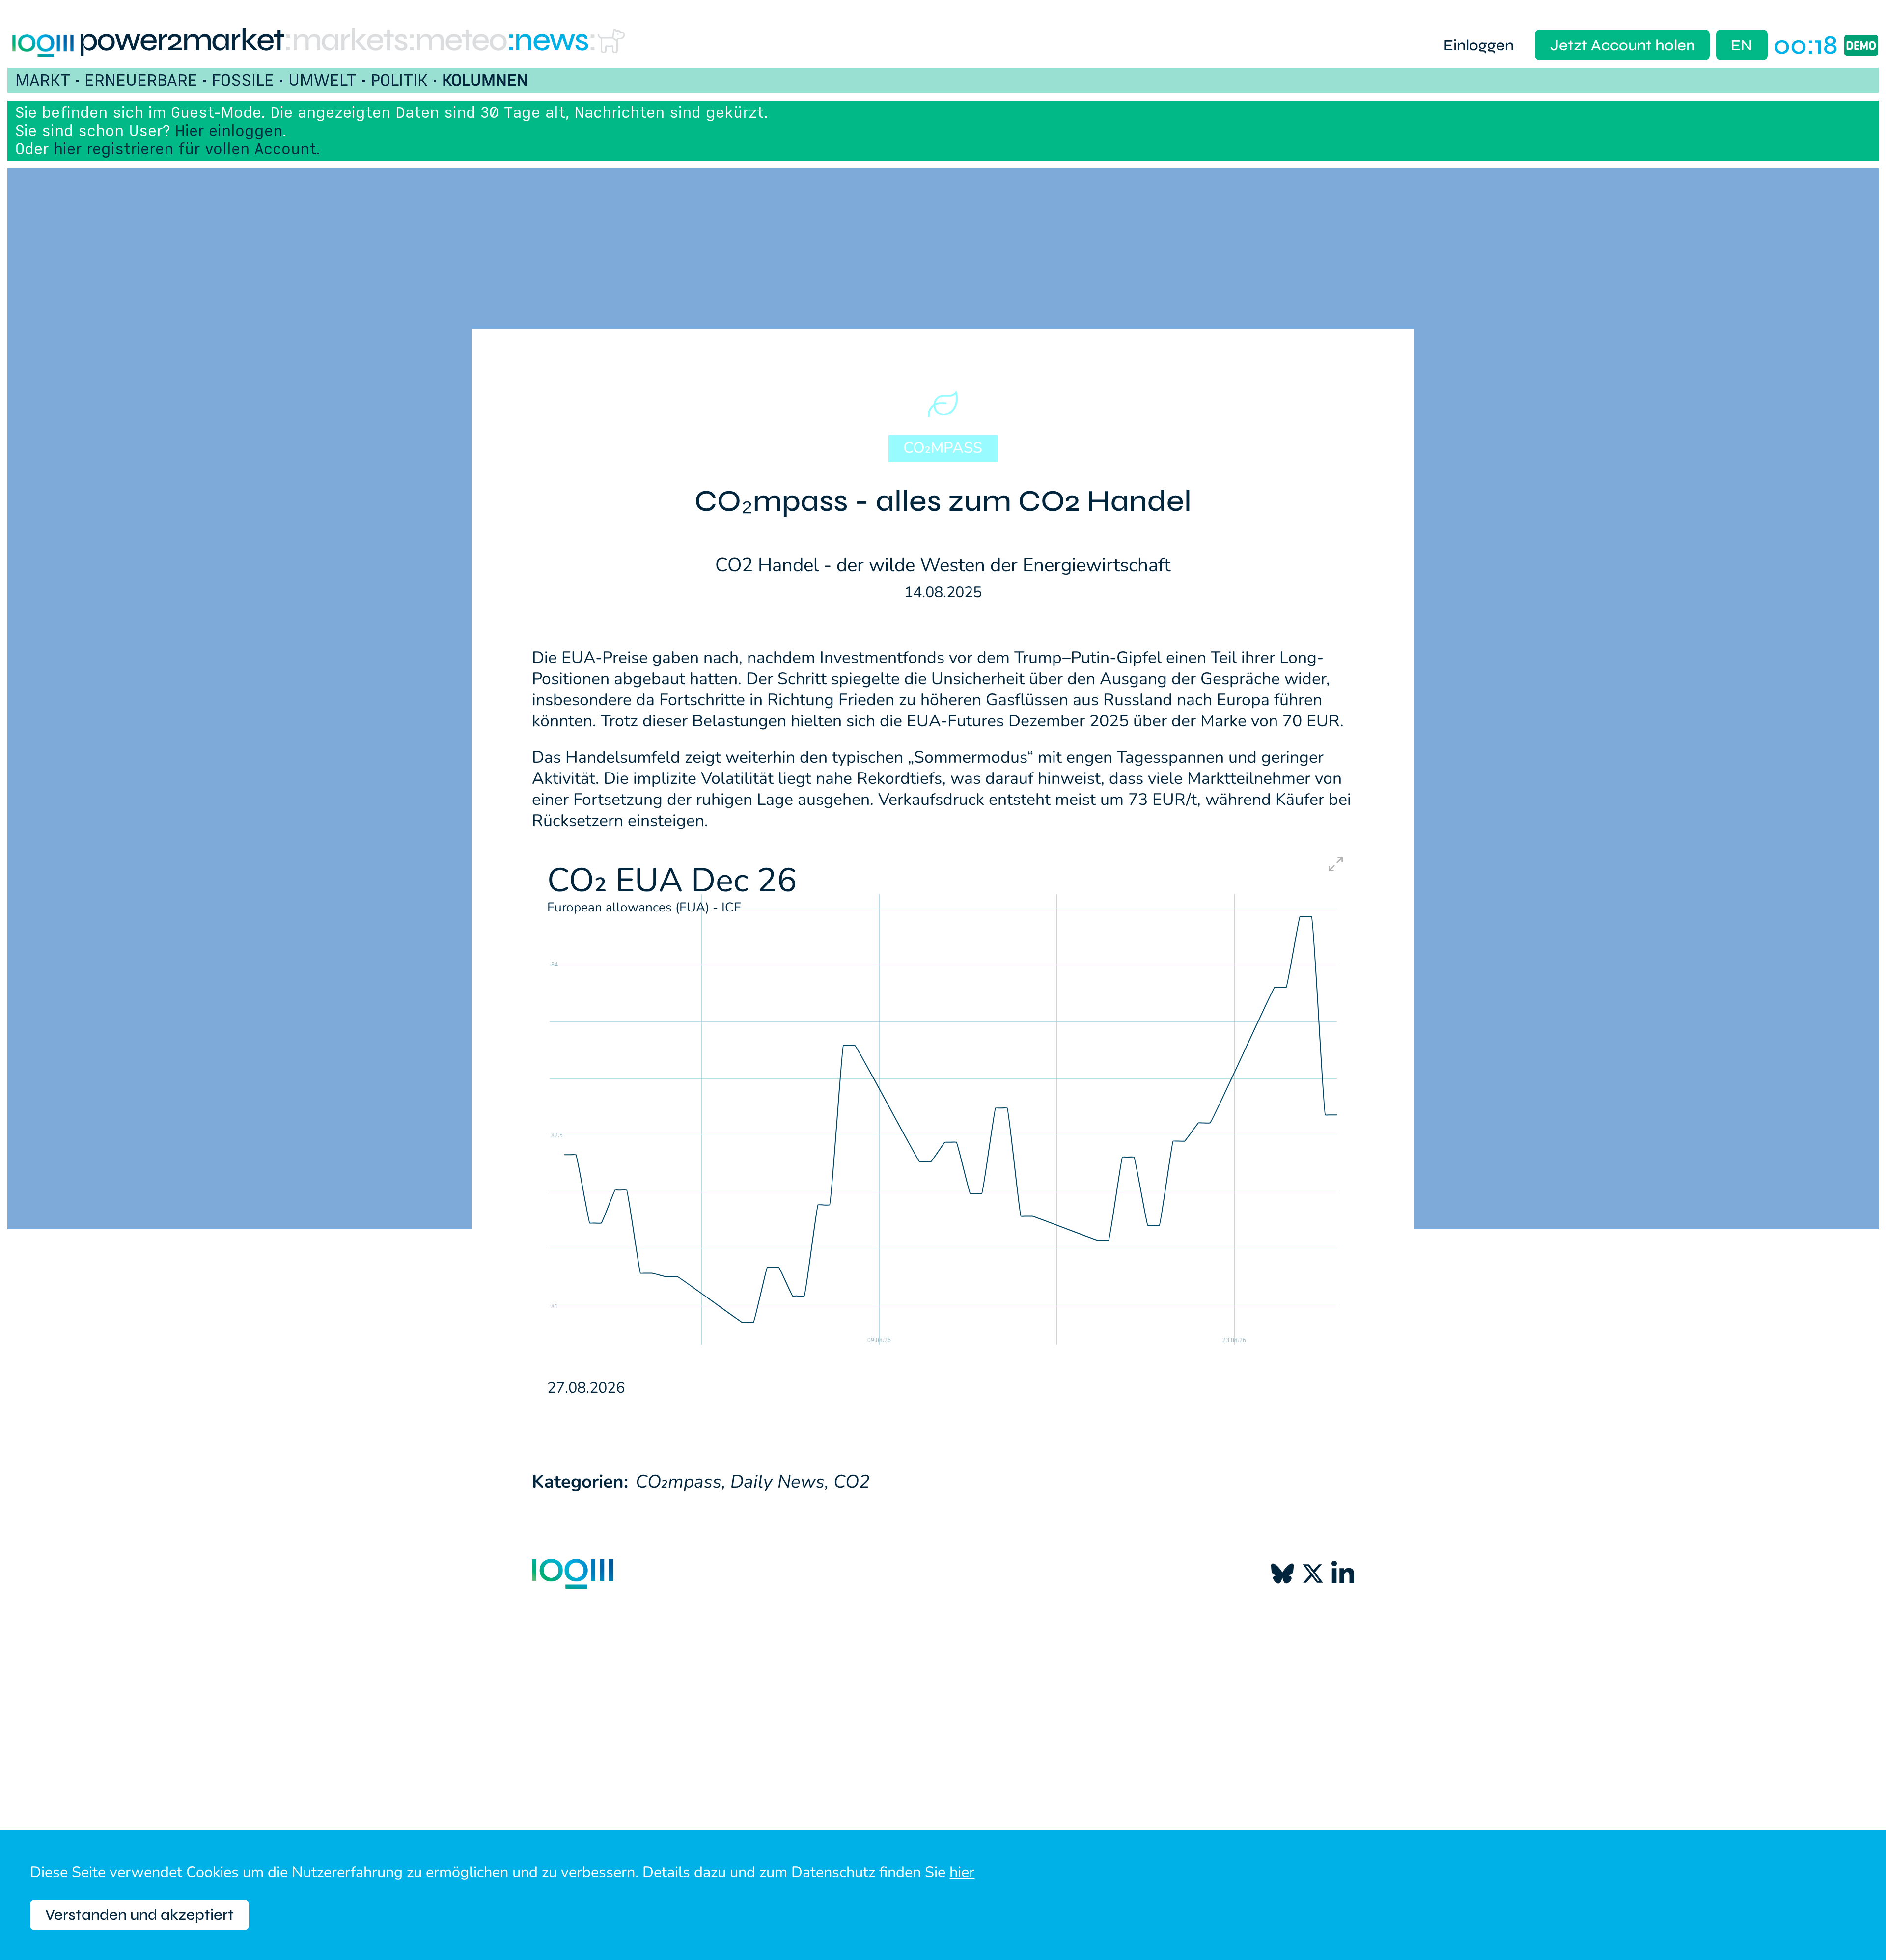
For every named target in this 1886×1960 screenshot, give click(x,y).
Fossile (243, 80)
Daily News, (779, 1482)
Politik (399, 80)
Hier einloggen (229, 130)
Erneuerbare (141, 80)
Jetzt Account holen (1623, 45)
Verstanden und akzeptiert (139, 1915)
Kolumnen (485, 80)
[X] (1313, 1574)
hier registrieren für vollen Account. (187, 149)
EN (1742, 45)
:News (548, 40)
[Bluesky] (1282, 1574)
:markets (346, 40)
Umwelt (322, 80)
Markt (43, 80)
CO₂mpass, (680, 1482)
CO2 (852, 1482)
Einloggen (1479, 45)
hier (962, 1872)
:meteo (457, 40)
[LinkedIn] (1343, 1574)
